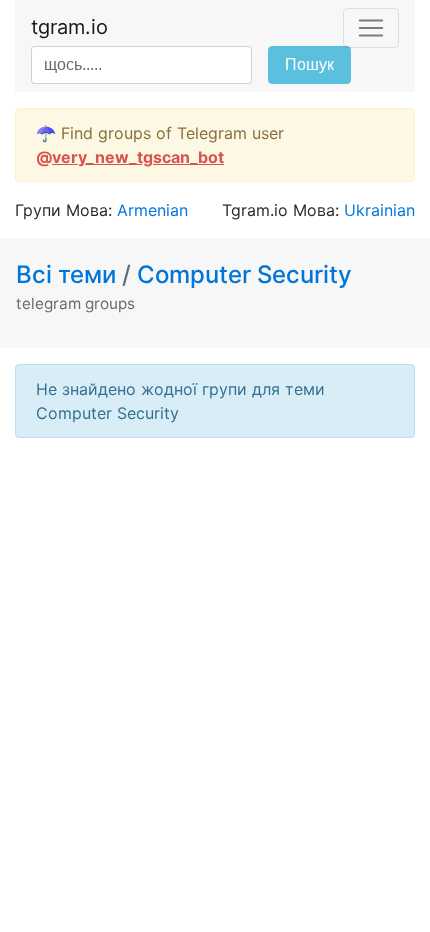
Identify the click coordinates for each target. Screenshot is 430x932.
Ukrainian (379, 210)
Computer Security (244, 274)
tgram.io (69, 27)
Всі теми (69, 274)
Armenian (152, 210)
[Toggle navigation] (371, 28)
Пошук (309, 64)
